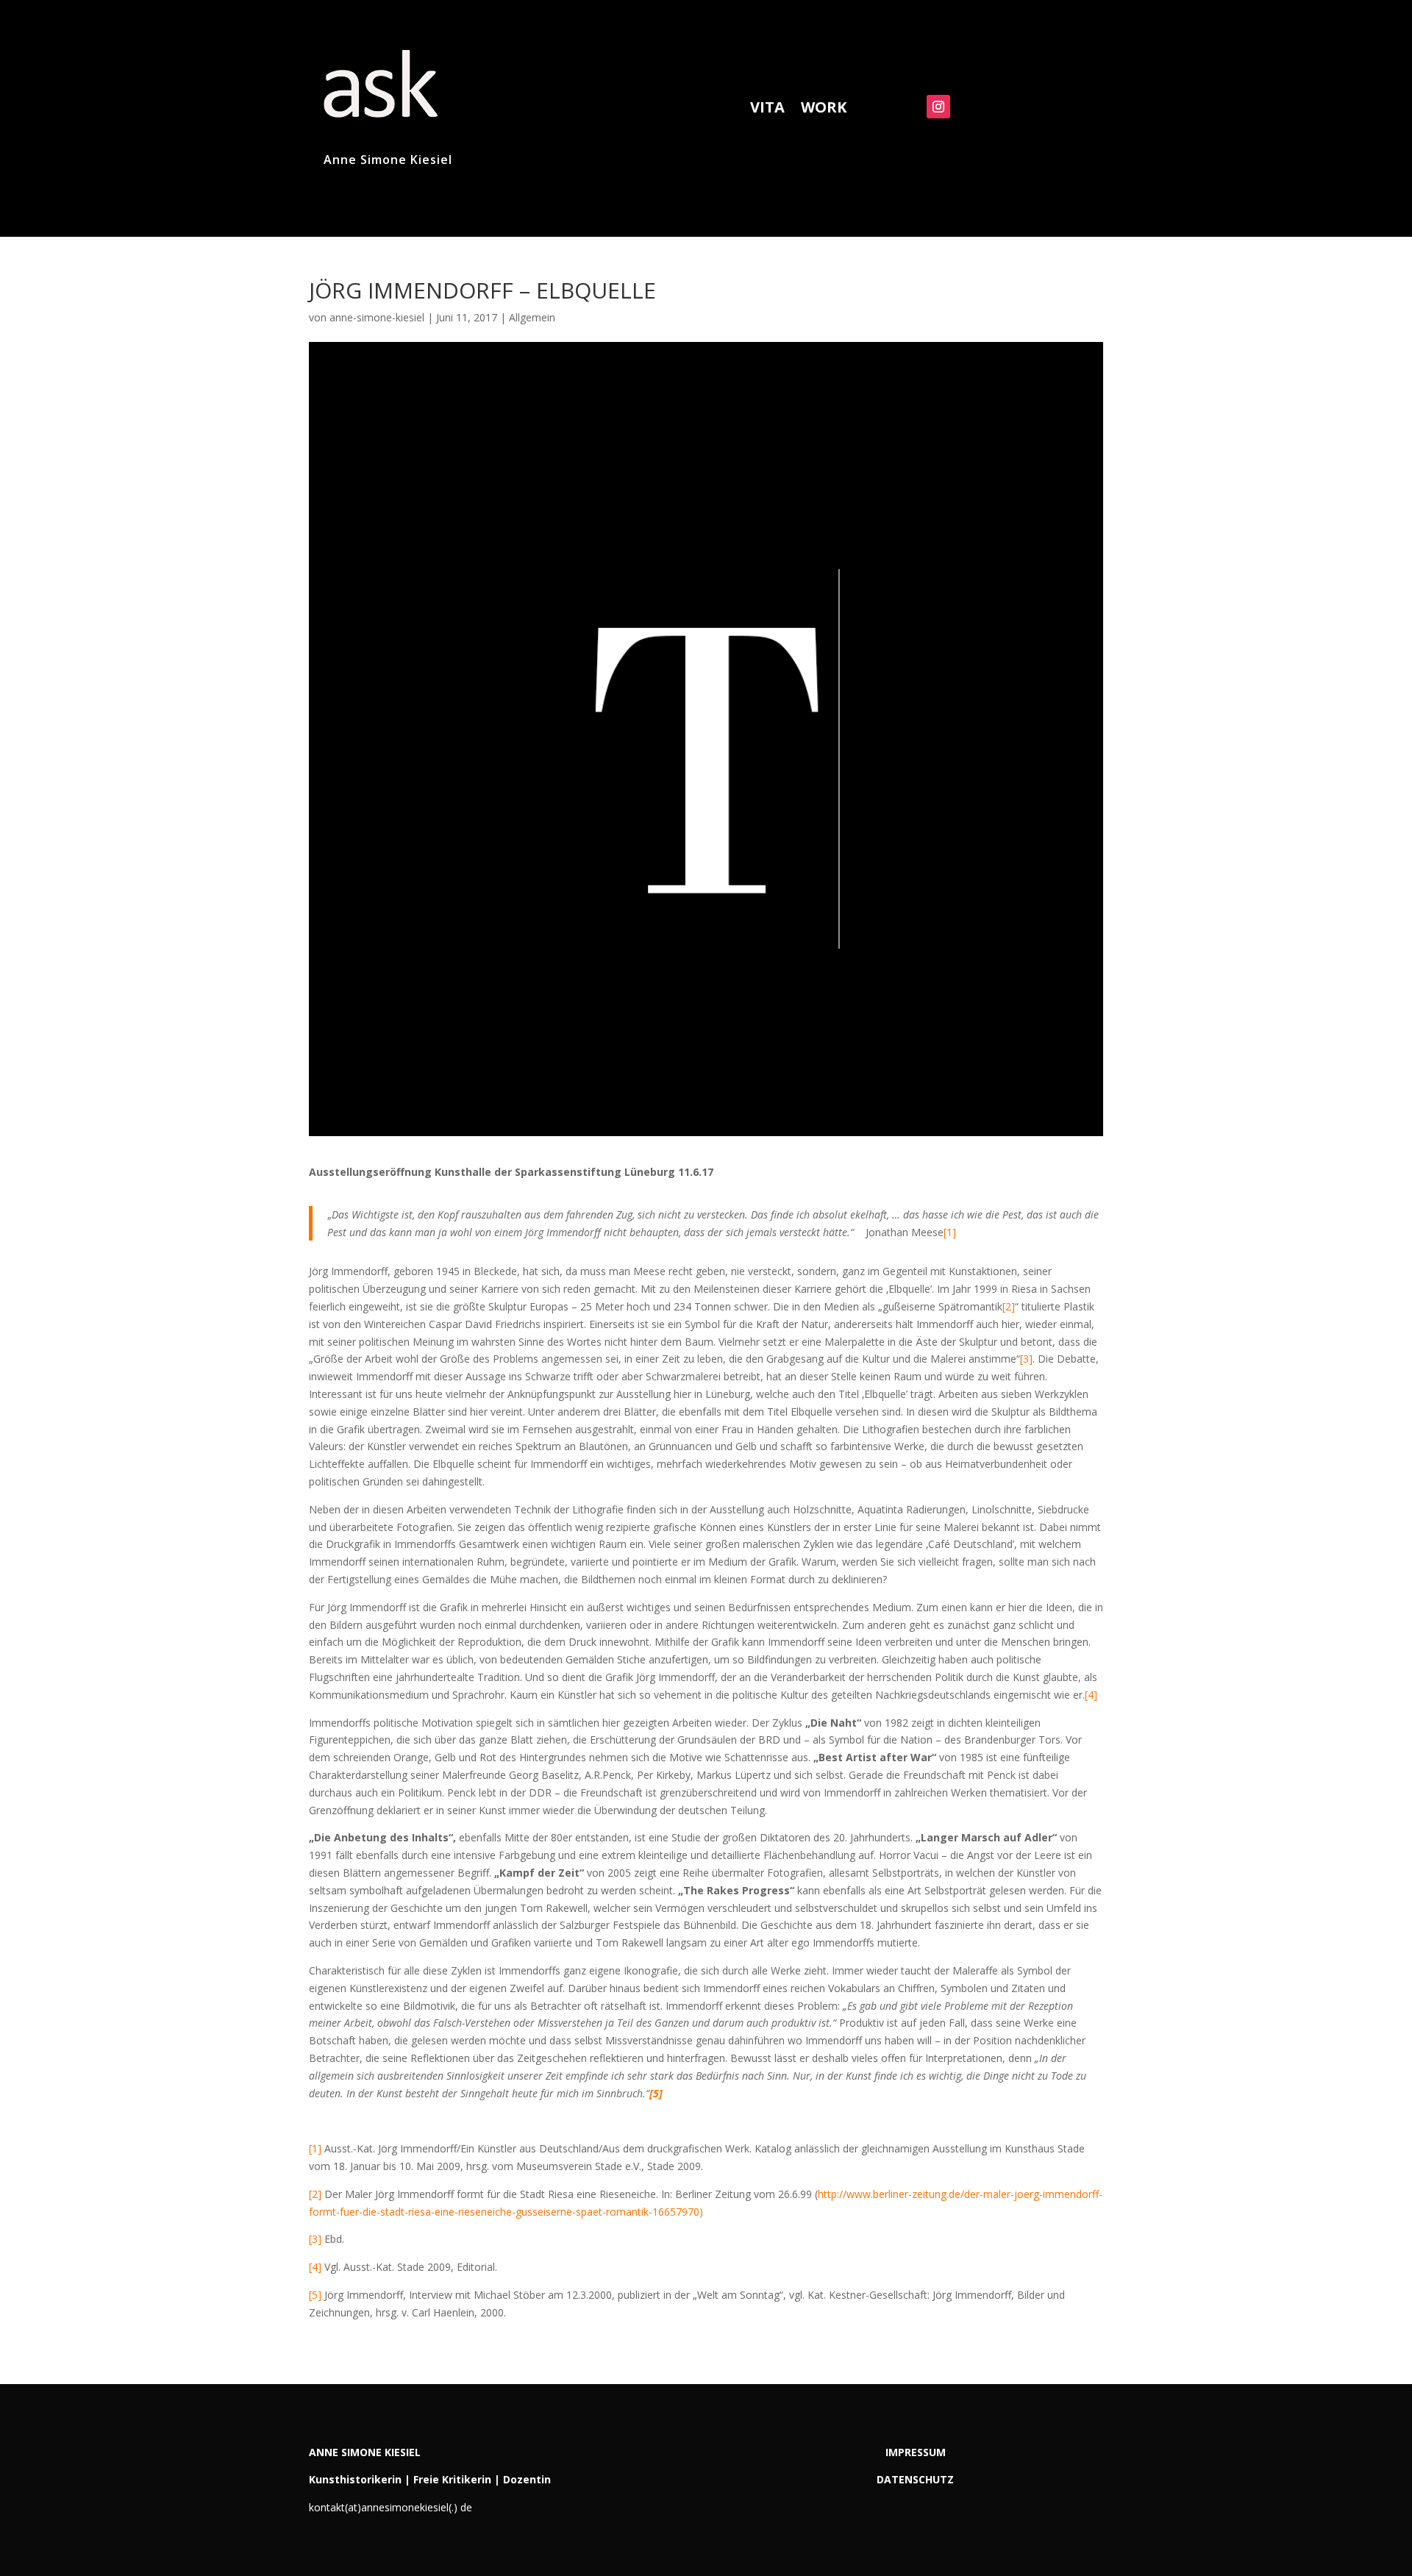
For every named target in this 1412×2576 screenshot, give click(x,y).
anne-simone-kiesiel (377, 317)
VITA (767, 110)
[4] (1091, 1695)
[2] (1009, 1306)
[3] (1026, 1359)
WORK (824, 110)
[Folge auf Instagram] (938, 107)
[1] (950, 1232)
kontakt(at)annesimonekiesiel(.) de (391, 2507)
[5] (315, 2295)
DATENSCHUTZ (915, 2479)
